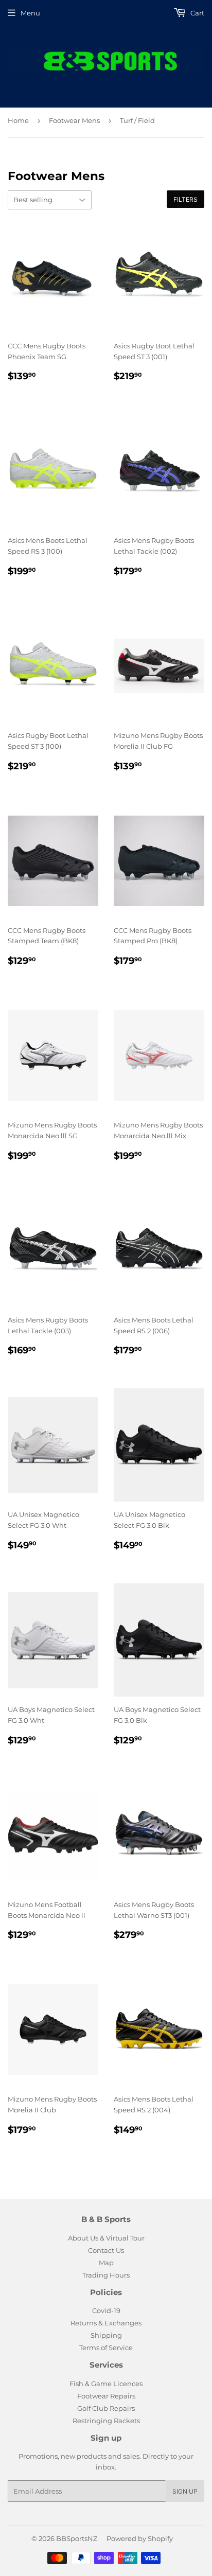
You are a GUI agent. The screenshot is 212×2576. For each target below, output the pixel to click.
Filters (185, 199)
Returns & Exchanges (106, 2323)
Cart (197, 13)
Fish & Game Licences (106, 2384)
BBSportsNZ (77, 2538)
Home (18, 120)
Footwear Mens (74, 120)
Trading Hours (106, 2275)
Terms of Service (106, 2348)
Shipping (106, 2335)
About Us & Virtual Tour (106, 2238)
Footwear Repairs (106, 2396)
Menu (30, 13)
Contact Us (106, 2250)
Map (106, 2263)
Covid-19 (106, 2310)
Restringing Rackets (106, 2421)
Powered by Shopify (140, 2538)
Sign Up (185, 2491)
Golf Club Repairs (106, 2408)
